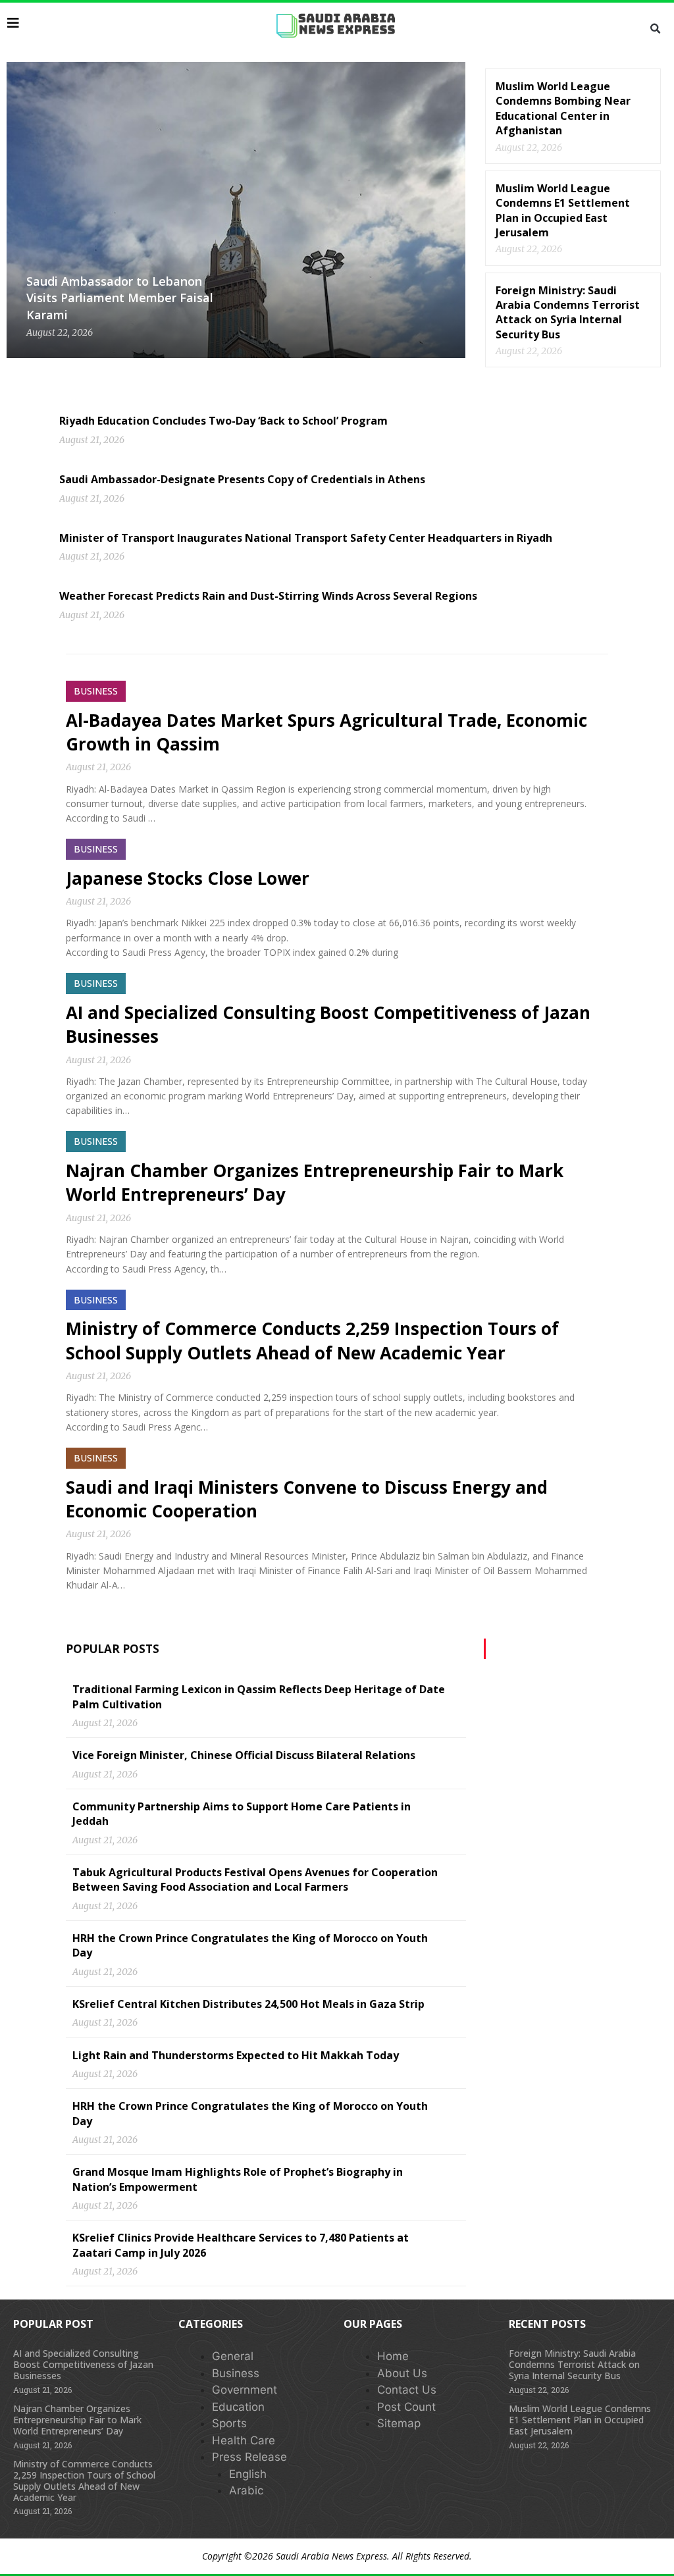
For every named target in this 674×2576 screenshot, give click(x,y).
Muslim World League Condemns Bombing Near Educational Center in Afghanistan (563, 108)
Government (245, 2390)
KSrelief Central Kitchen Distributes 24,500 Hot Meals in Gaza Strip (248, 2004)
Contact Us (407, 2390)
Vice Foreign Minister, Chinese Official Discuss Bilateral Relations (244, 1755)
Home (393, 2356)
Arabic (246, 2490)
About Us (402, 2373)
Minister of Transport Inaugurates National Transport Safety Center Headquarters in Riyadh (306, 538)
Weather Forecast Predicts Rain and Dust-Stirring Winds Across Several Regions (268, 596)
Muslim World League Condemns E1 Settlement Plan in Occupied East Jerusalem (563, 210)
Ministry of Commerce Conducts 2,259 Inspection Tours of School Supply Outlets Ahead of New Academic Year (312, 1340)
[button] (656, 29)
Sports (229, 2423)
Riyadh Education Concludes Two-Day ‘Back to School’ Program (223, 421)
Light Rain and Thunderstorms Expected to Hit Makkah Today (236, 2055)
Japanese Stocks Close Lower (188, 878)
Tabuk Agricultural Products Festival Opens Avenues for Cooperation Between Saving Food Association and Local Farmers (255, 1879)
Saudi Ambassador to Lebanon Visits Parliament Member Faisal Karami (120, 298)
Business (236, 2373)
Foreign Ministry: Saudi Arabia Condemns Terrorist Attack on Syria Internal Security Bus (568, 312)
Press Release (249, 2457)
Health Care (244, 2440)
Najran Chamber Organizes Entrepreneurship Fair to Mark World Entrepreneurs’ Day (77, 2420)
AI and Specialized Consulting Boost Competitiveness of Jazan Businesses (83, 2364)
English (248, 2474)
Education (238, 2407)
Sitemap (399, 2423)
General (233, 2356)
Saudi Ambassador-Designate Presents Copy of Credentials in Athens (242, 479)
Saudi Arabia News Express (331, 2556)
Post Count (406, 2407)
